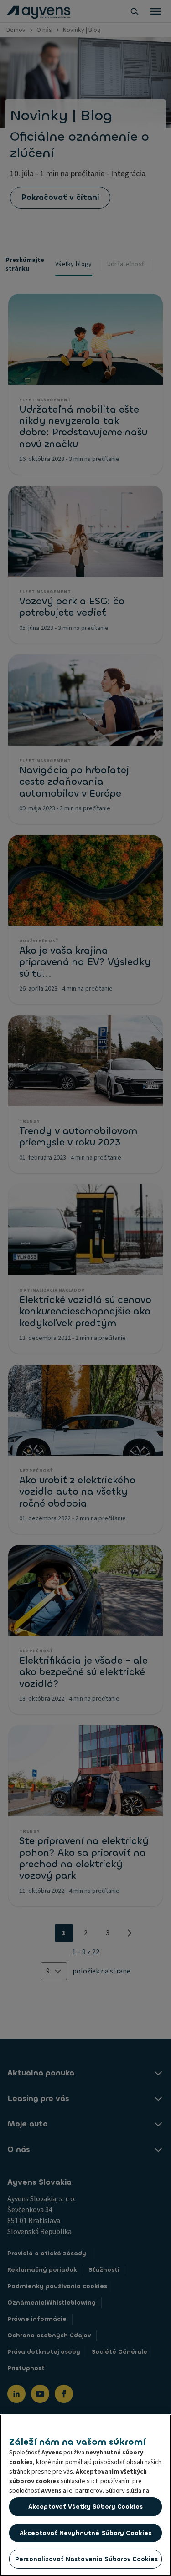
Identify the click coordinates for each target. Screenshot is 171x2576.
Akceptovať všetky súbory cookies (85, 2507)
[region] (85, 2495)
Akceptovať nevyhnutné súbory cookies (86, 2533)
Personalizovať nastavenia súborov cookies (86, 2559)
